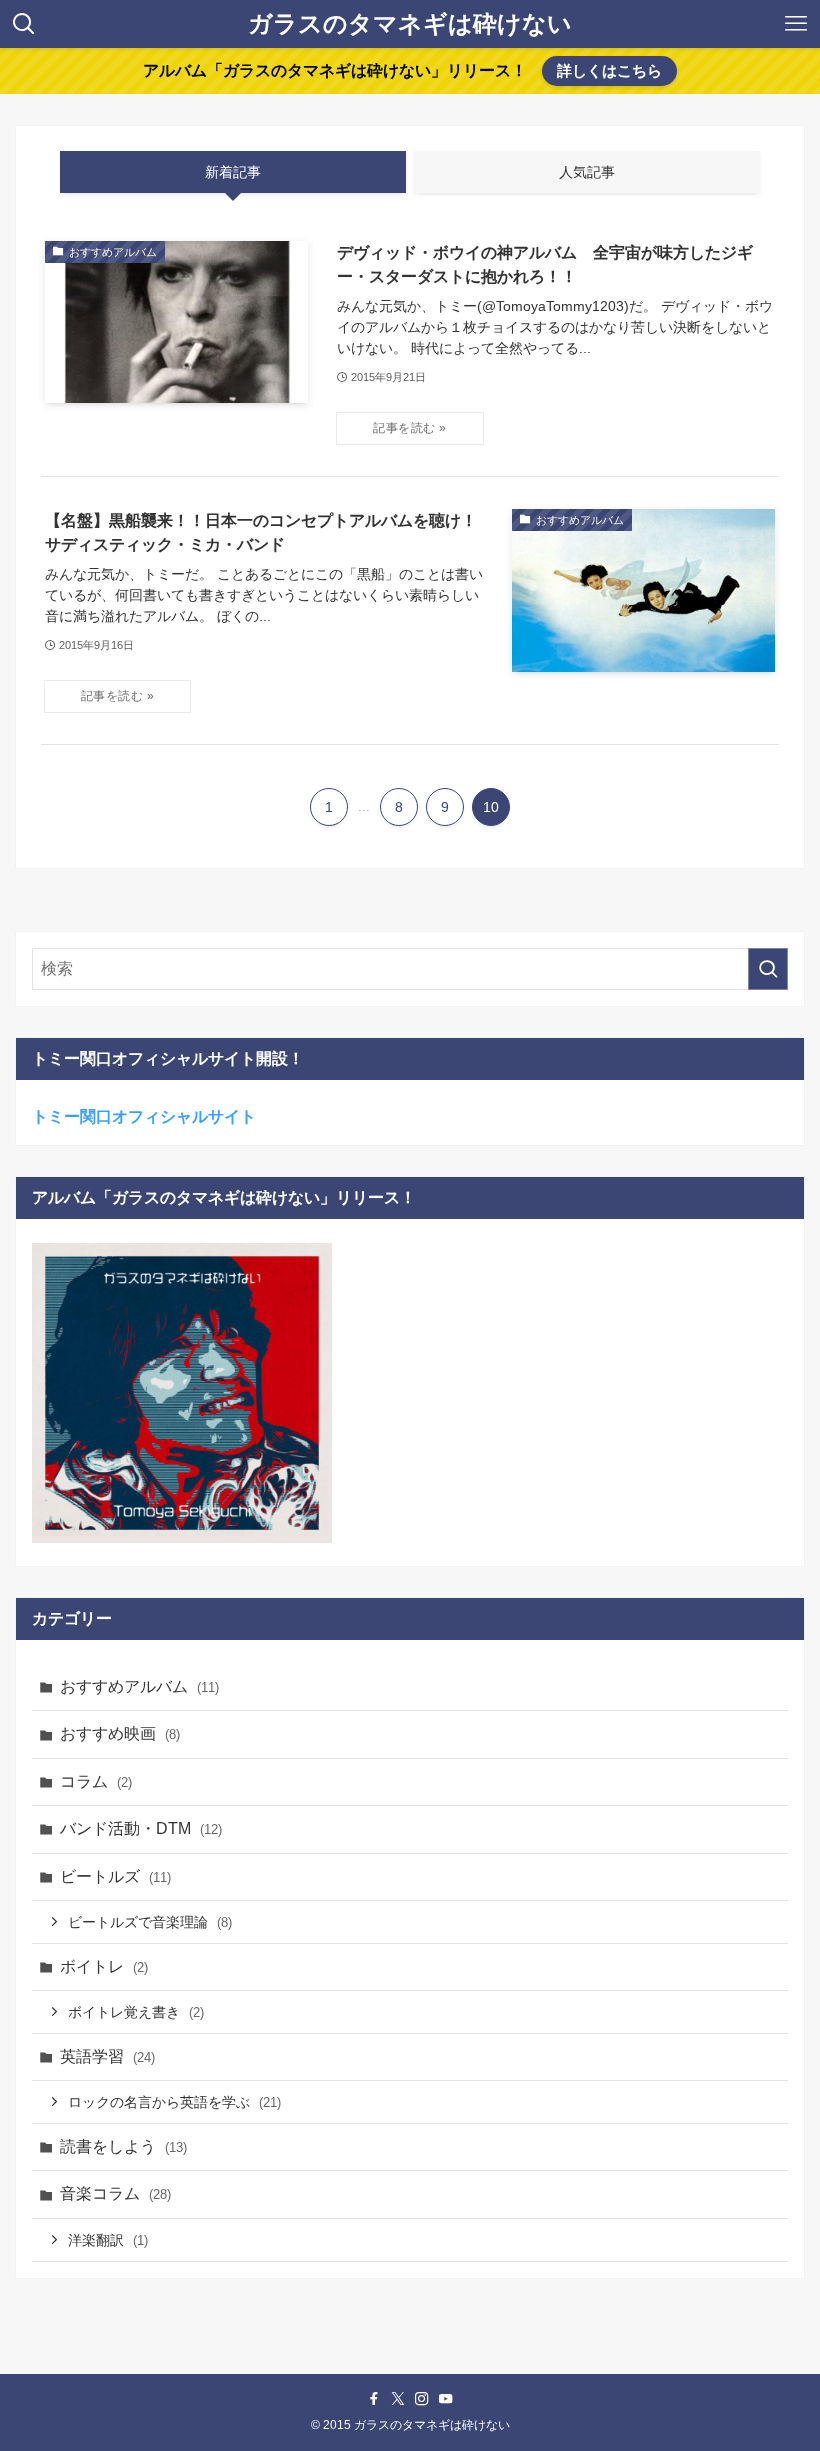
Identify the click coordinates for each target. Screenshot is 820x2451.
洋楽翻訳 (108, 2240)
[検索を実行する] (768, 969)
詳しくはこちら (609, 70)
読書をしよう (123, 2146)
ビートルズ (115, 1876)
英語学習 (107, 2056)
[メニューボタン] (796, 24)
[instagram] (422, 2399)
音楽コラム (115, 2193)
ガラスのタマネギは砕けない (410, 24)
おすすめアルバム (139, 1686)
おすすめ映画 (120, 1733)
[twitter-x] (398, 2399)
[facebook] (374, 2399)
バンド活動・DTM (141, 1828)
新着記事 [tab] (233, 172)
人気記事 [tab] (587, 172)
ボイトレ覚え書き (136, 2012)
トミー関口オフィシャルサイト (144, 1116)
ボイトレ (104, 1966)
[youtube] (446, 2399)
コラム (96, 1781)
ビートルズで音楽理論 (150, 1922)
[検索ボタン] (24, 24)
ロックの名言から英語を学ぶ (174, 2102)
